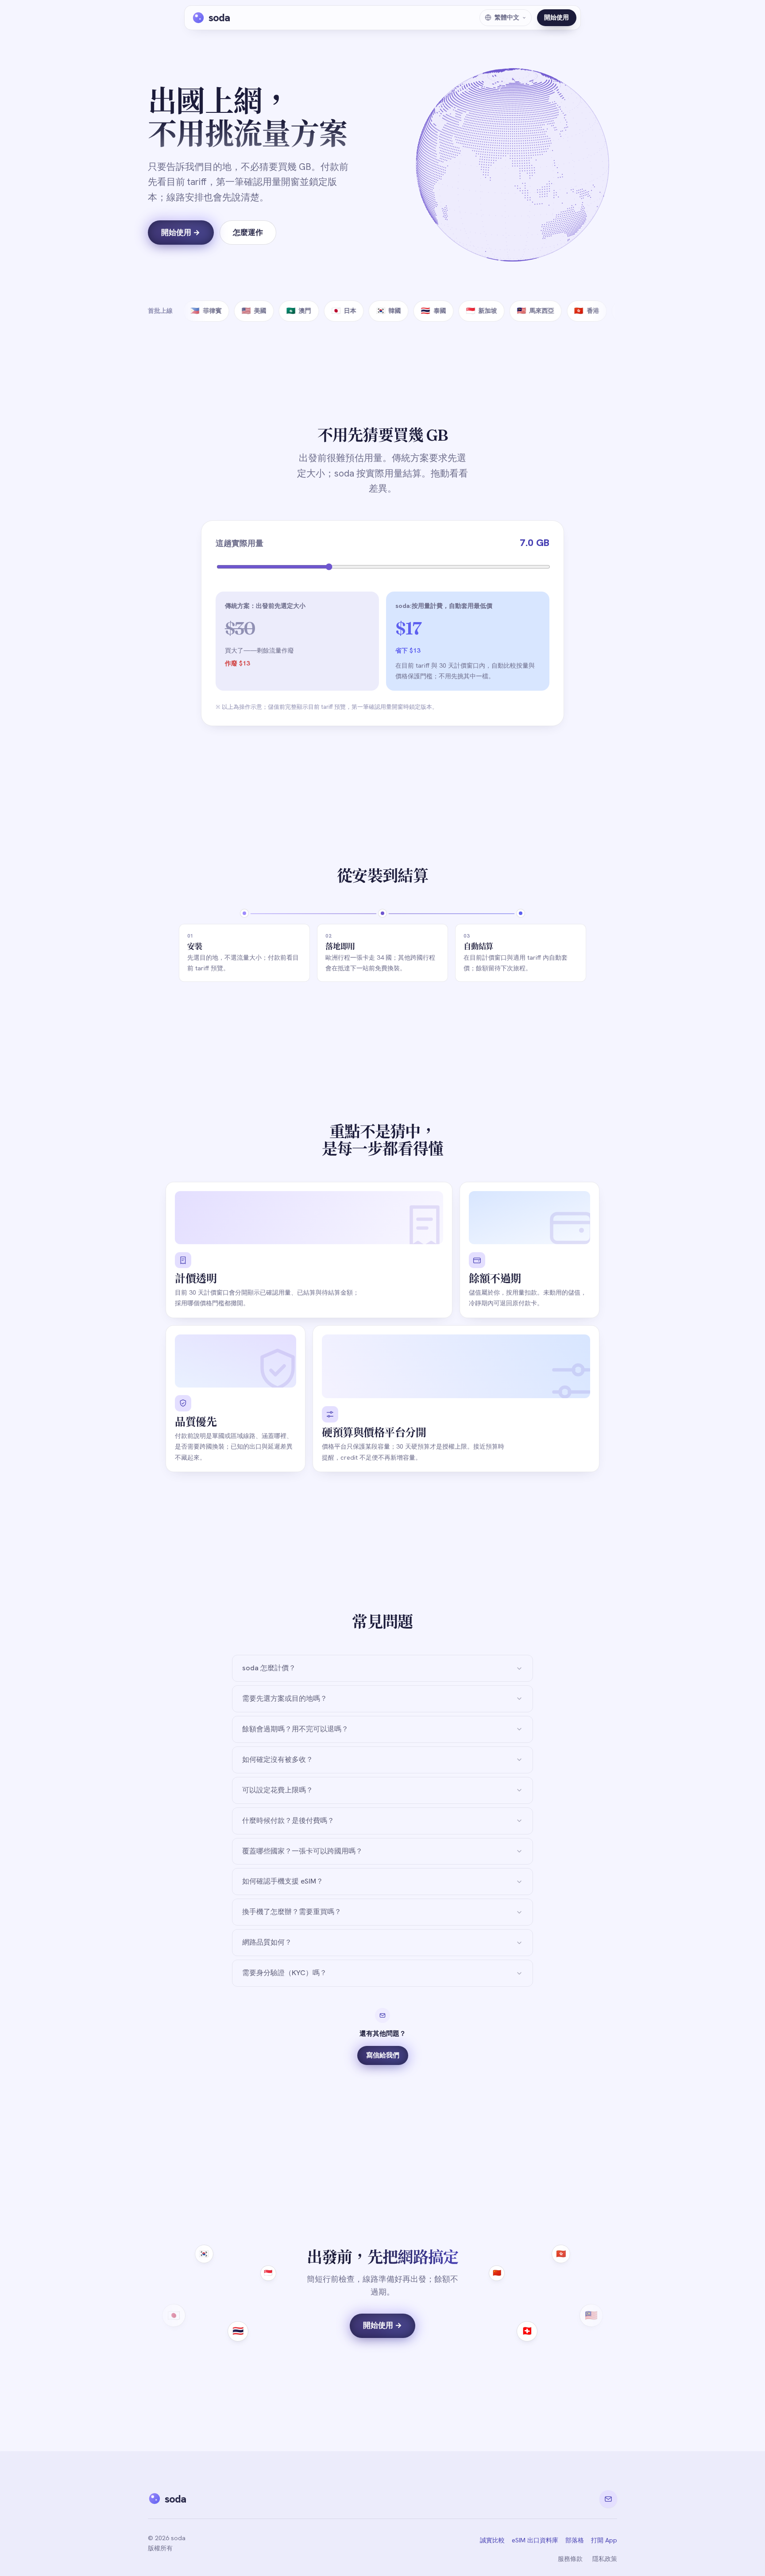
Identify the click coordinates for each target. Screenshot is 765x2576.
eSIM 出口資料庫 (535, 2540)
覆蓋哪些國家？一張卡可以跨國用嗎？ (302, 1851)
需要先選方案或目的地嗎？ (285, 1698)
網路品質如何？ (267, 1942)
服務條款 (570, 2559)
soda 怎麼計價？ (269, 1668)
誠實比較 (492, 2540)
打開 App (604, 2540)
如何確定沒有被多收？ (278, 1759)
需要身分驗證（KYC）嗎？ (284, 1973)
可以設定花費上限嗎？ (278, 1790)
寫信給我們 (383, 2055)
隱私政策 (605, 2559)
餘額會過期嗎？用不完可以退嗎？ (295, 1729)
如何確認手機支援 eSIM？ (283, 1881)
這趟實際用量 (240, 543)
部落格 (575, 2540)
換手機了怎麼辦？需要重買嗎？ (292, 1912)
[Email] (608, 2499)
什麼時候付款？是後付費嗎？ (288, 1821)
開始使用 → (181, 232)
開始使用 (556, 17)
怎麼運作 (248, 232)
